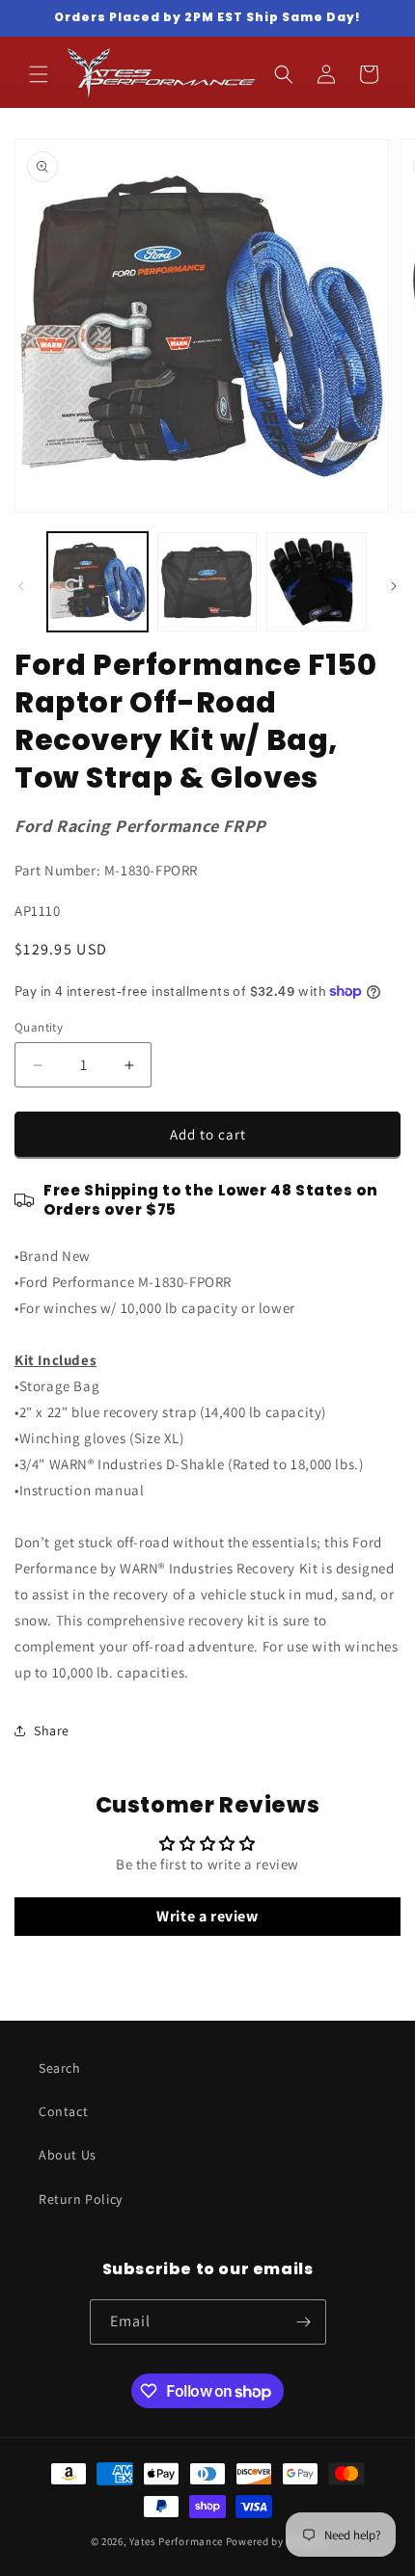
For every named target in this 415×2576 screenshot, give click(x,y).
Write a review (207, 1916)
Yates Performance (176, 2541)
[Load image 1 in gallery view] (97, 582)
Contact (63, 2111)
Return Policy (81, 2199)
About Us (68, 2155)
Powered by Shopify (276, 2541)
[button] (39, 74)
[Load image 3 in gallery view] (317, 582)
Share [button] (52, 1731)
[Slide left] (21, 586)
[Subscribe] (304, 2322)
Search (60, 2068)
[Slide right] (394, 586)
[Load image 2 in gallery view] (207, 582)
